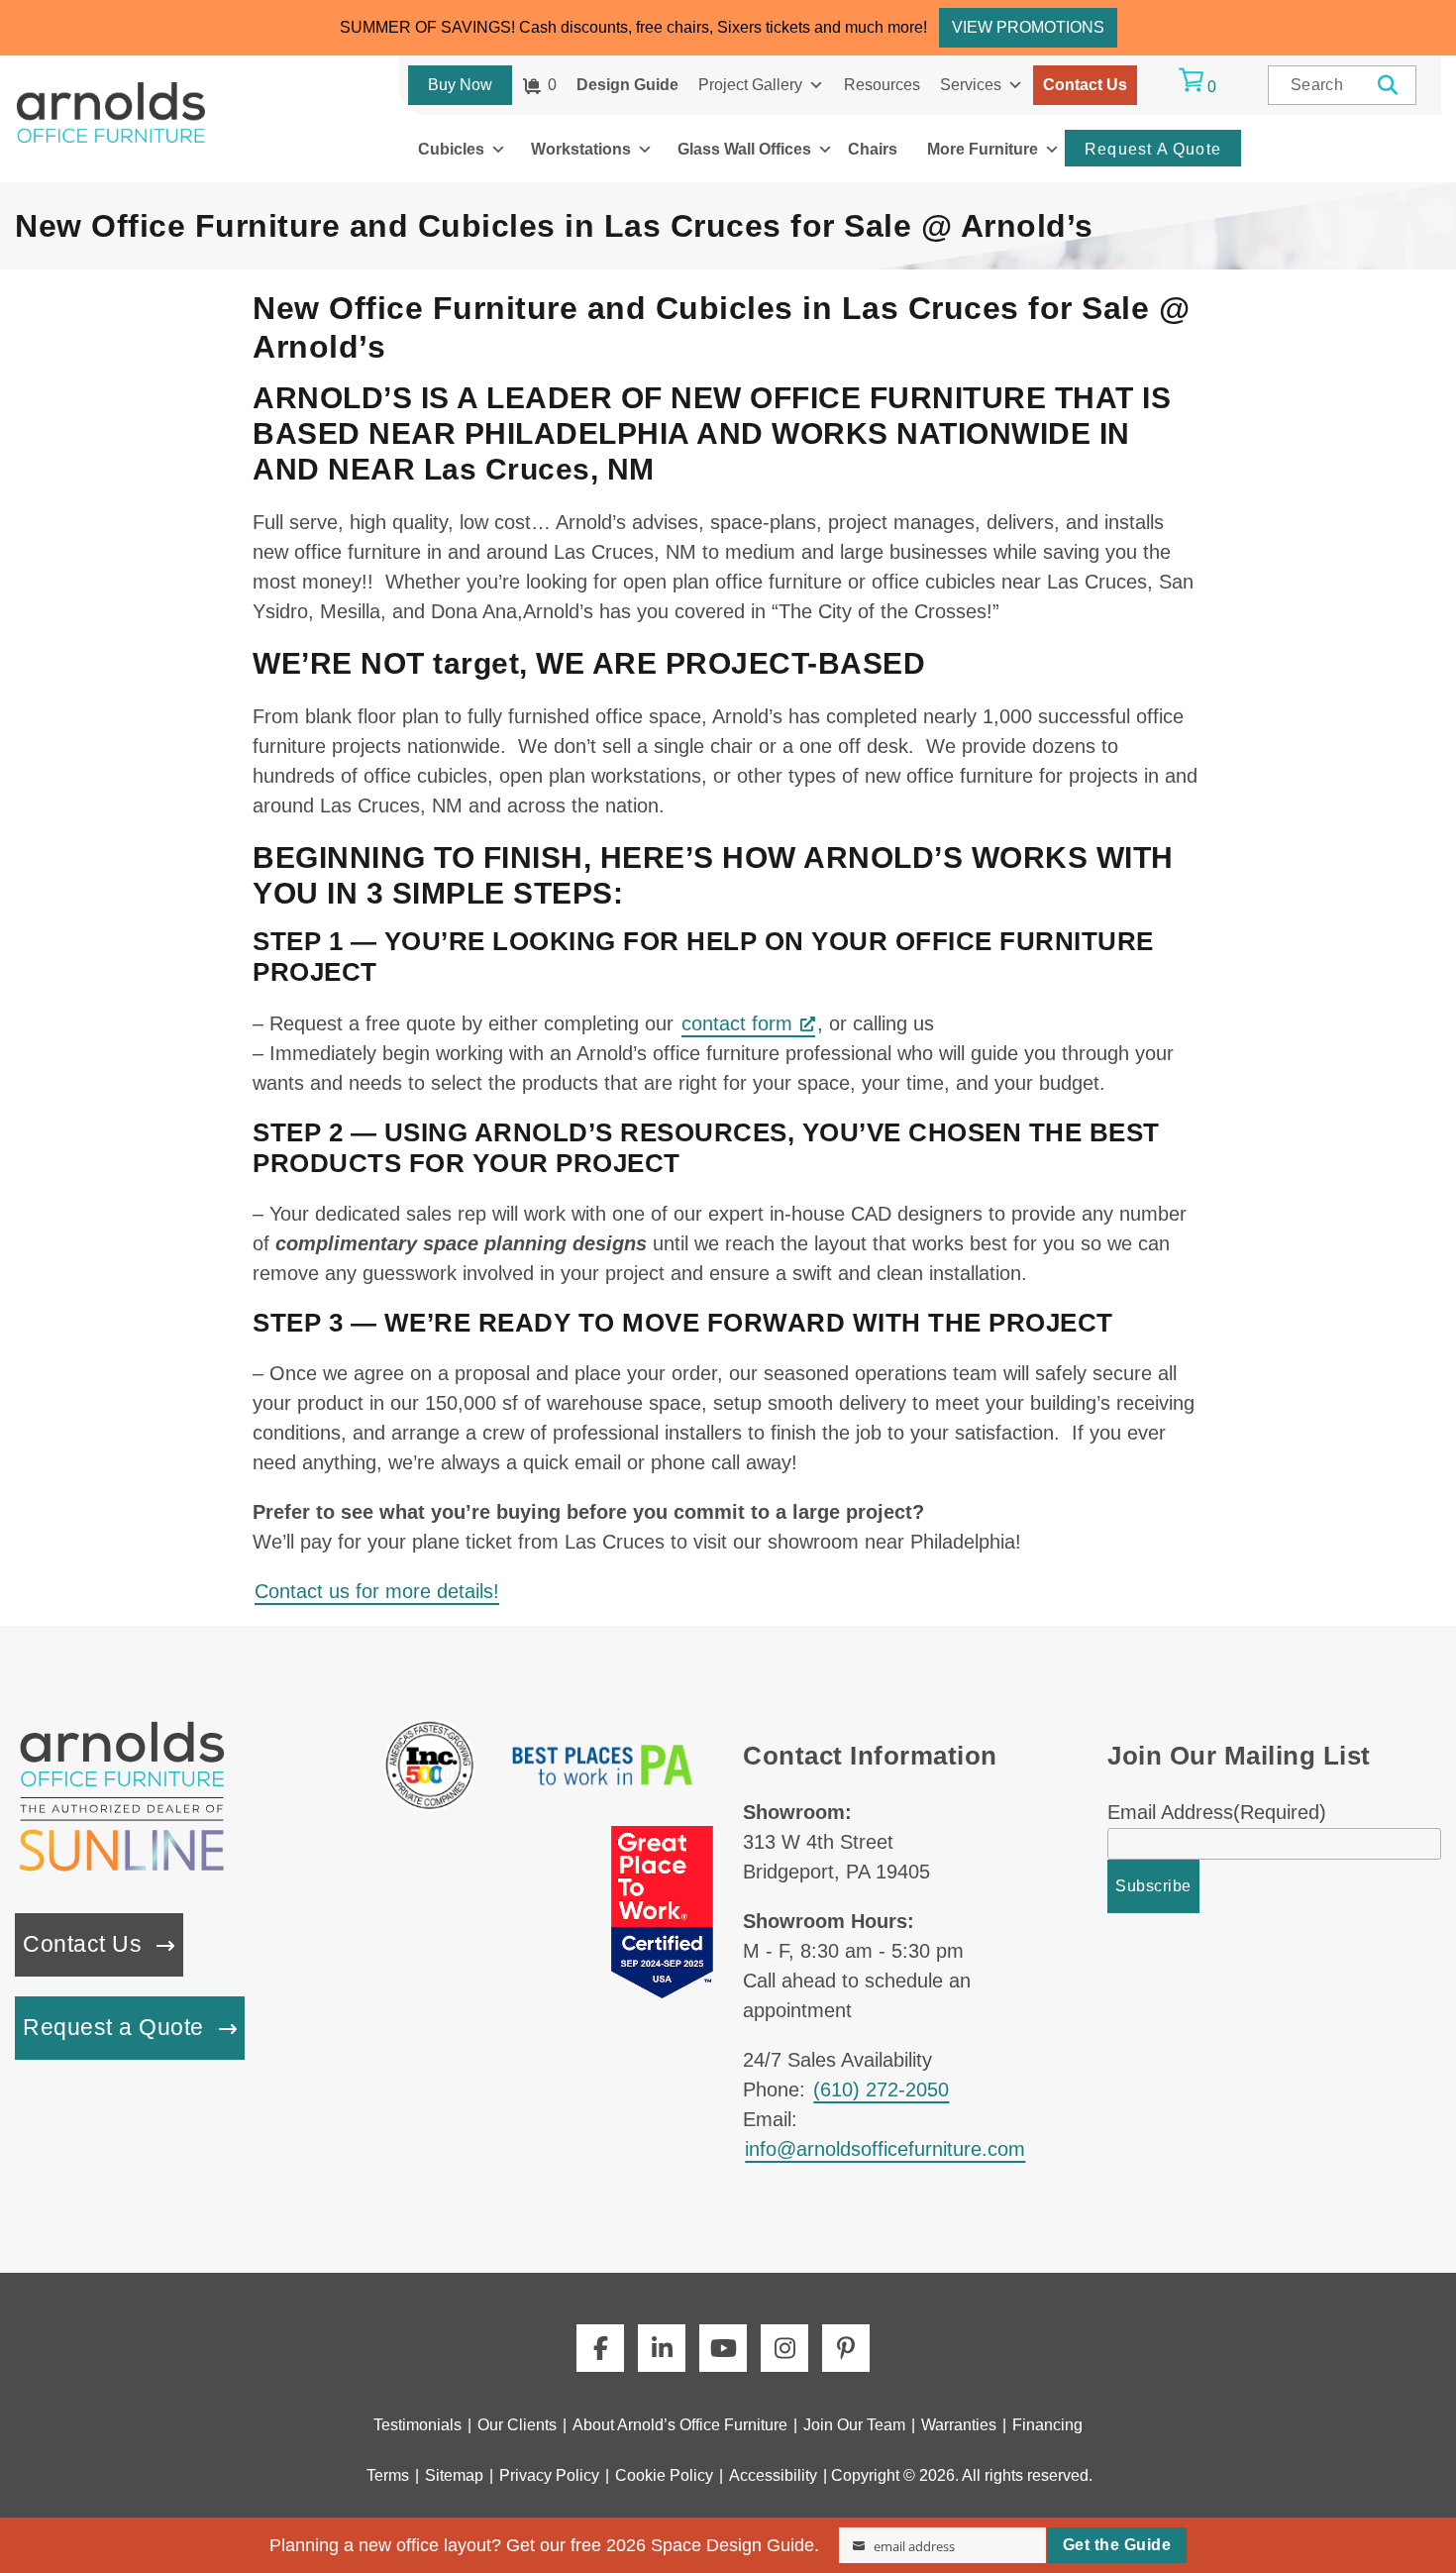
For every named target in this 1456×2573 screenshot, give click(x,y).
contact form (737, 1023)
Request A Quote (1153, 149)
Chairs (873, 149)
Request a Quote (113, 2028)
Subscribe (1153, 1886)
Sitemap (454, 2475)
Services (971, 85)
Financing (1047, 2425)
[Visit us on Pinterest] (846, 2348)
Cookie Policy (664, 2475)
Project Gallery (750, 85)
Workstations (581, 149)
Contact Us (1085, 85)
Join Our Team (854, 2425)
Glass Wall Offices (744, 149)
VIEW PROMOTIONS (1028, 27)
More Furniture (983, 149)
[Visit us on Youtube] (723, 2348)
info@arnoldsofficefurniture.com (885, 2149)
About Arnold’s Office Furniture (680, 2425)
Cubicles (451, 149)
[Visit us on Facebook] (600, 2348)
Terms (388, 2475)
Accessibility (773, 2475)
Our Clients (517, 2425)
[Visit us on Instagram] (784, 2348)
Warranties (959, 2425)
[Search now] (1388, 85)
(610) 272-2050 (881, 2090)
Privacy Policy (549, 2475)
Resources (882, 85)
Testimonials (417, 2425)
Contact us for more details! (377, 1591)
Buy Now (460, 85)
